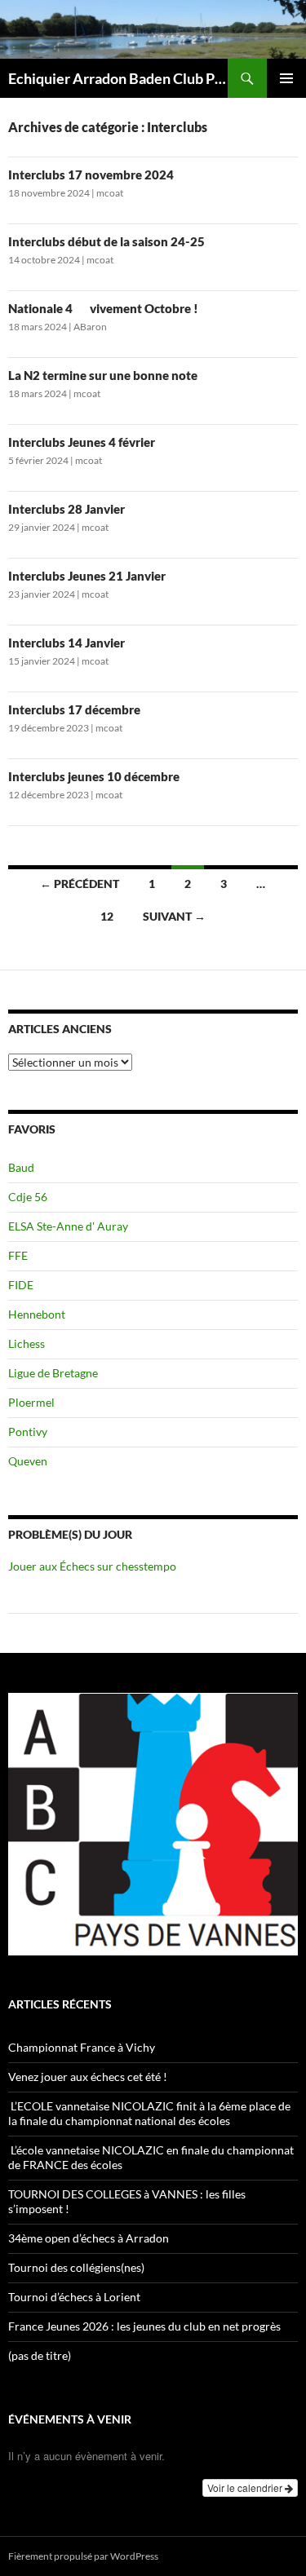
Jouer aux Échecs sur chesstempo (92, 1566)
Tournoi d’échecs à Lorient (74, 2297)
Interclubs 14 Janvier (67, 643)
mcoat (110, 193)
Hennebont (37, 1314)
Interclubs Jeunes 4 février (82, 442)
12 (107, 916)
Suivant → (174, 916)
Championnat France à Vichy (82, 2047)
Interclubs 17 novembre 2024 (91, 175)
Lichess (27, 1343)
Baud (21, 1167)
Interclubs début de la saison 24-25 (106, 241)
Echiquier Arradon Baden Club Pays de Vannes (118, 78)
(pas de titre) (40, 2355)
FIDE (21, 1285)
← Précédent (80, 884)
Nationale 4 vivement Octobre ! (103, 308)
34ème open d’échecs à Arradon (89, 2238)
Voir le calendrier (246, 2488)
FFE (18, 1255)
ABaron (90, 327)
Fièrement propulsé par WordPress (83, 2556)
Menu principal (286, 78)
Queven (28, 1461)
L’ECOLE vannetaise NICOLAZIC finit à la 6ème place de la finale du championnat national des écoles (149, 2113)
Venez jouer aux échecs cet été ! (88, 2077)
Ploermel (31, 1402)
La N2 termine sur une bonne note (103, 375)
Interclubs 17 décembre (74, 709)
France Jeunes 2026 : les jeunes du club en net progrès (144, 2326)
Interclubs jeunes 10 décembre (94, 776)
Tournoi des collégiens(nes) (76, 2267)
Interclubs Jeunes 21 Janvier (87, 576)
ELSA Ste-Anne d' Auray (68, 1226)
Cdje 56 (28, 1197)
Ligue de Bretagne (53, 1373)
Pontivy (28, 1432)
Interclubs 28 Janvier (67, 509)
